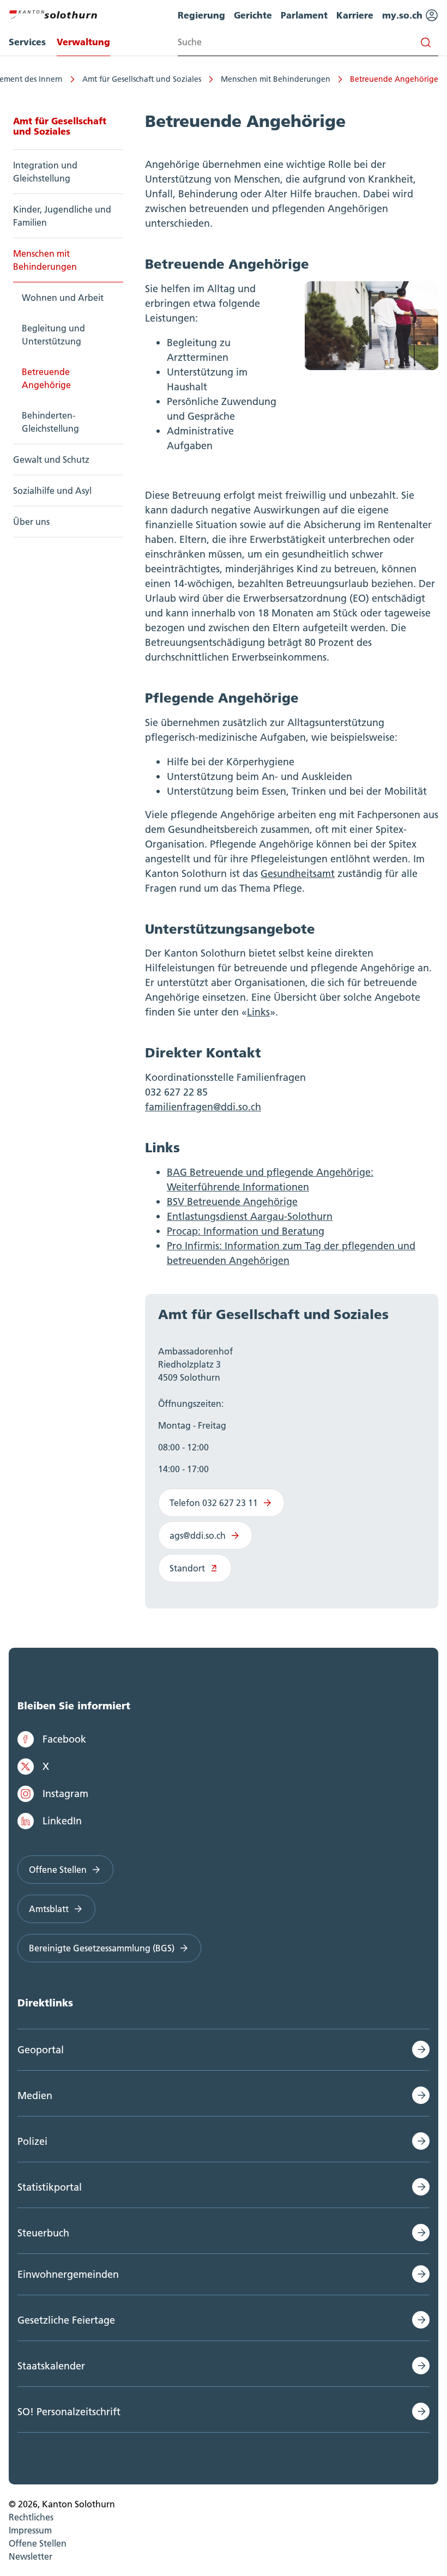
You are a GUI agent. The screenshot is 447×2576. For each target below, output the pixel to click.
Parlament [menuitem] (304, 15)
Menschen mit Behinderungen (276, 79)
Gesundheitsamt (298, 873)
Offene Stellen (58, 1870)
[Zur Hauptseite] (53, 13)
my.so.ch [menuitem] (404, 15)
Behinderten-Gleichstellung (50, 422)
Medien (35, 2096)
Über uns (31, 522)
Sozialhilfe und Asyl (52, 491)
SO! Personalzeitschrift (69, 2412)
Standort (187, 1568)
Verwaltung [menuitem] (83, 42)
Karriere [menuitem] (355, 15)
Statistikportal (50, 2187)
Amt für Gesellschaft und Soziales (142, 79)
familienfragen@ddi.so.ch (203, 1107)
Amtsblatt (49, 1909)
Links (258, 1012)
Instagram (65, 1794)
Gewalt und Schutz (51, 459)
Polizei (32, 2141)
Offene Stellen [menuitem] (38, 2543)
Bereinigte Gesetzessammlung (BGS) (102, 1948)
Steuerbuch (43, 2233)
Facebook (64, 1739)
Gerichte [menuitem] (253, 15)
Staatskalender (51, 2366)
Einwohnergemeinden (68, 2274)
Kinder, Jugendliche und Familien (62, 216)
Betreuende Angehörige (394, 79)
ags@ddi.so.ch (198, 1535)
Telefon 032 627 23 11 (214, 1503)
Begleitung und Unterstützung (53, 335)
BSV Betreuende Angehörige (232, 1202)
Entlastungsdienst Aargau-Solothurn (250, 1216)
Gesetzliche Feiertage (66, 2320)
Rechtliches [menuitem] (31, 2517)
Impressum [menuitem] (30, 2530)
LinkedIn (62, 1821)
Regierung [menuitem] (201, 15)
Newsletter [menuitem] (31, 2556)
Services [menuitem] (27, 42)
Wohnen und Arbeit (63, 298)
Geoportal (41, 2050)
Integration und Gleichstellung (45, 172)
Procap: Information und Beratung (246, 1231)
